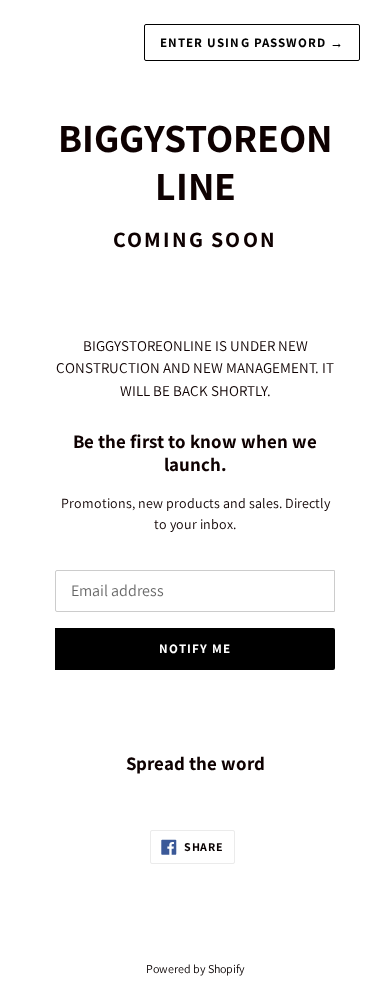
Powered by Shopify (195, 968)
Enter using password (252, 42)
